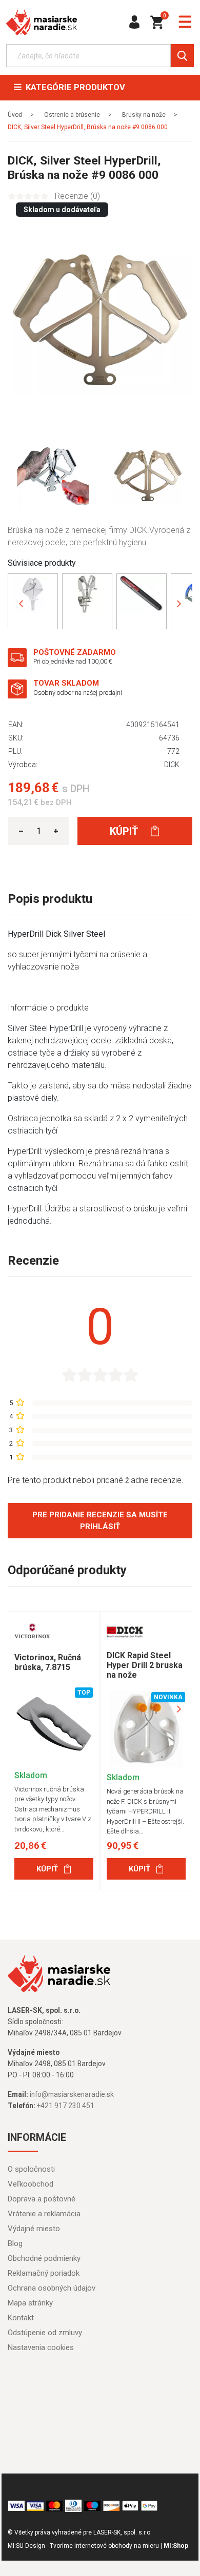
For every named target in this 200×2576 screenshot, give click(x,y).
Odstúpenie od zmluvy (45, 2333)
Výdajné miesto (34, 2229)
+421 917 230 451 (66, 2106)
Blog (15, 2243)
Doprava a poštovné (42, 2199)
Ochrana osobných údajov (52, 2288)
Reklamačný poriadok (44, 2273)
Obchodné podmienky (44, 2258)
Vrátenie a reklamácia (44, 2214)
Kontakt (21, 2318)
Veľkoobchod (31, 2184)
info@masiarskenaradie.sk (72, 2094)
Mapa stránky (30, 2303)
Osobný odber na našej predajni (78, 693)
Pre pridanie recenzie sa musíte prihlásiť (100, 1521)
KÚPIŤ (47, 1869)
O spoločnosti (31, 2169)
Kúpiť (125, 831)
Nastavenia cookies (41, 2347)
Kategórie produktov (73, 87)
